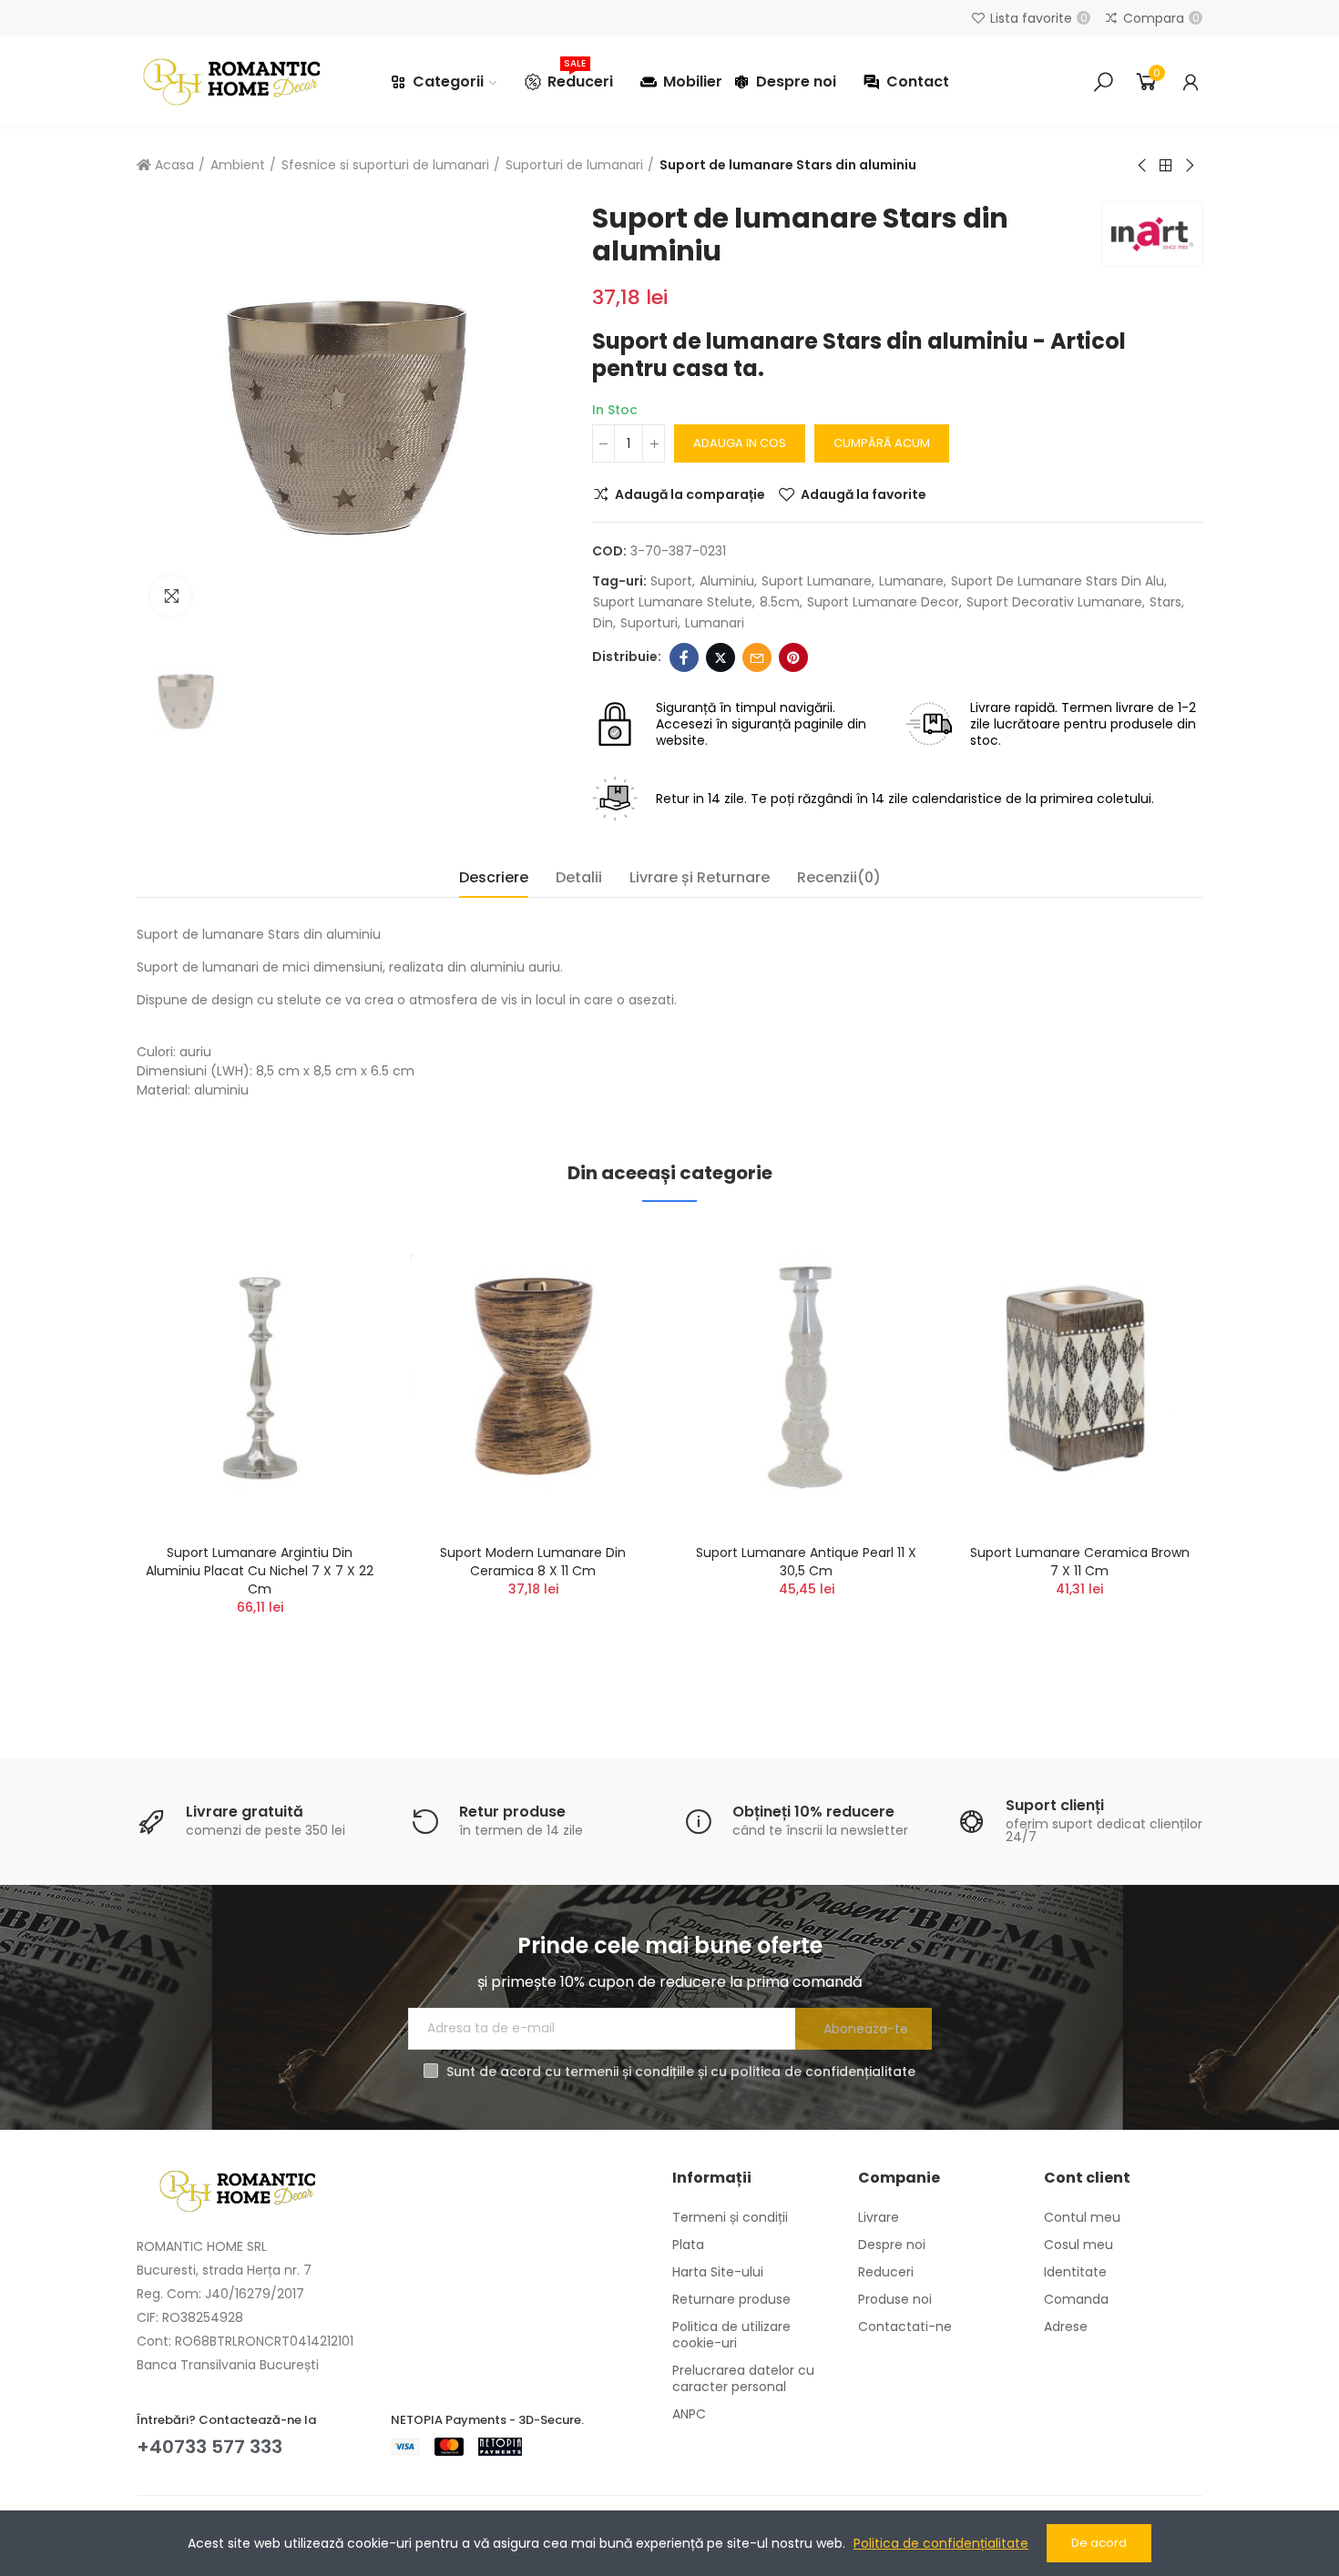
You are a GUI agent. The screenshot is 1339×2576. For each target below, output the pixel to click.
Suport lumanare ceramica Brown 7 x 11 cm (1080, 1562)
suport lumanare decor (883, 602)
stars (1165, 602)
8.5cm (780, 602)
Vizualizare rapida (337, 1329)
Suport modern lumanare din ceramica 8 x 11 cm (533, 1562)
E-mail (757, 657)
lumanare (911, 581)
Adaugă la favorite (864, 494)
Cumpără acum (882, 443)
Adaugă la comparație (690, 494)
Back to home (1166, 166)
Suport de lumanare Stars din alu (1058, 581)
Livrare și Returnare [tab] (700, 877)
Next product (1189, 166)
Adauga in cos (740, 443)
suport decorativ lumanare (1054, 602)
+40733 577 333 (210, 2447)
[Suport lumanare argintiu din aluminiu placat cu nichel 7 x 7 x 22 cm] (260, 1377)
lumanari (715, 623)
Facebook (684, 657)
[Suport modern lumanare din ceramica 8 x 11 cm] (533, 1377)
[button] (87, 1459)
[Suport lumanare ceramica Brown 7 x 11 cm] (1079, 1377)
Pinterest (793, 657)
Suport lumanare (817, 581)
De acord (1099, 2543)
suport (671, 581)
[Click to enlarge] (171, 596)
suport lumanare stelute (673, 602)
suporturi (649, 623)
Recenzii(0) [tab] (839, 877)
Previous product (1143, 166)
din (603, 623)
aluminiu (727, 581)
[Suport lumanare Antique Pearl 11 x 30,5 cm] (806, 1377)
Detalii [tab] (579, 877)
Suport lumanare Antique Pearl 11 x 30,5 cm (806, 1562)
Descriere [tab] (494, 877)
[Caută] (1103, 82)
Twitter (721, 657)
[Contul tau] (1191, 82)
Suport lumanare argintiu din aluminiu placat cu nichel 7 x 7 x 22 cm (260, 1571)
